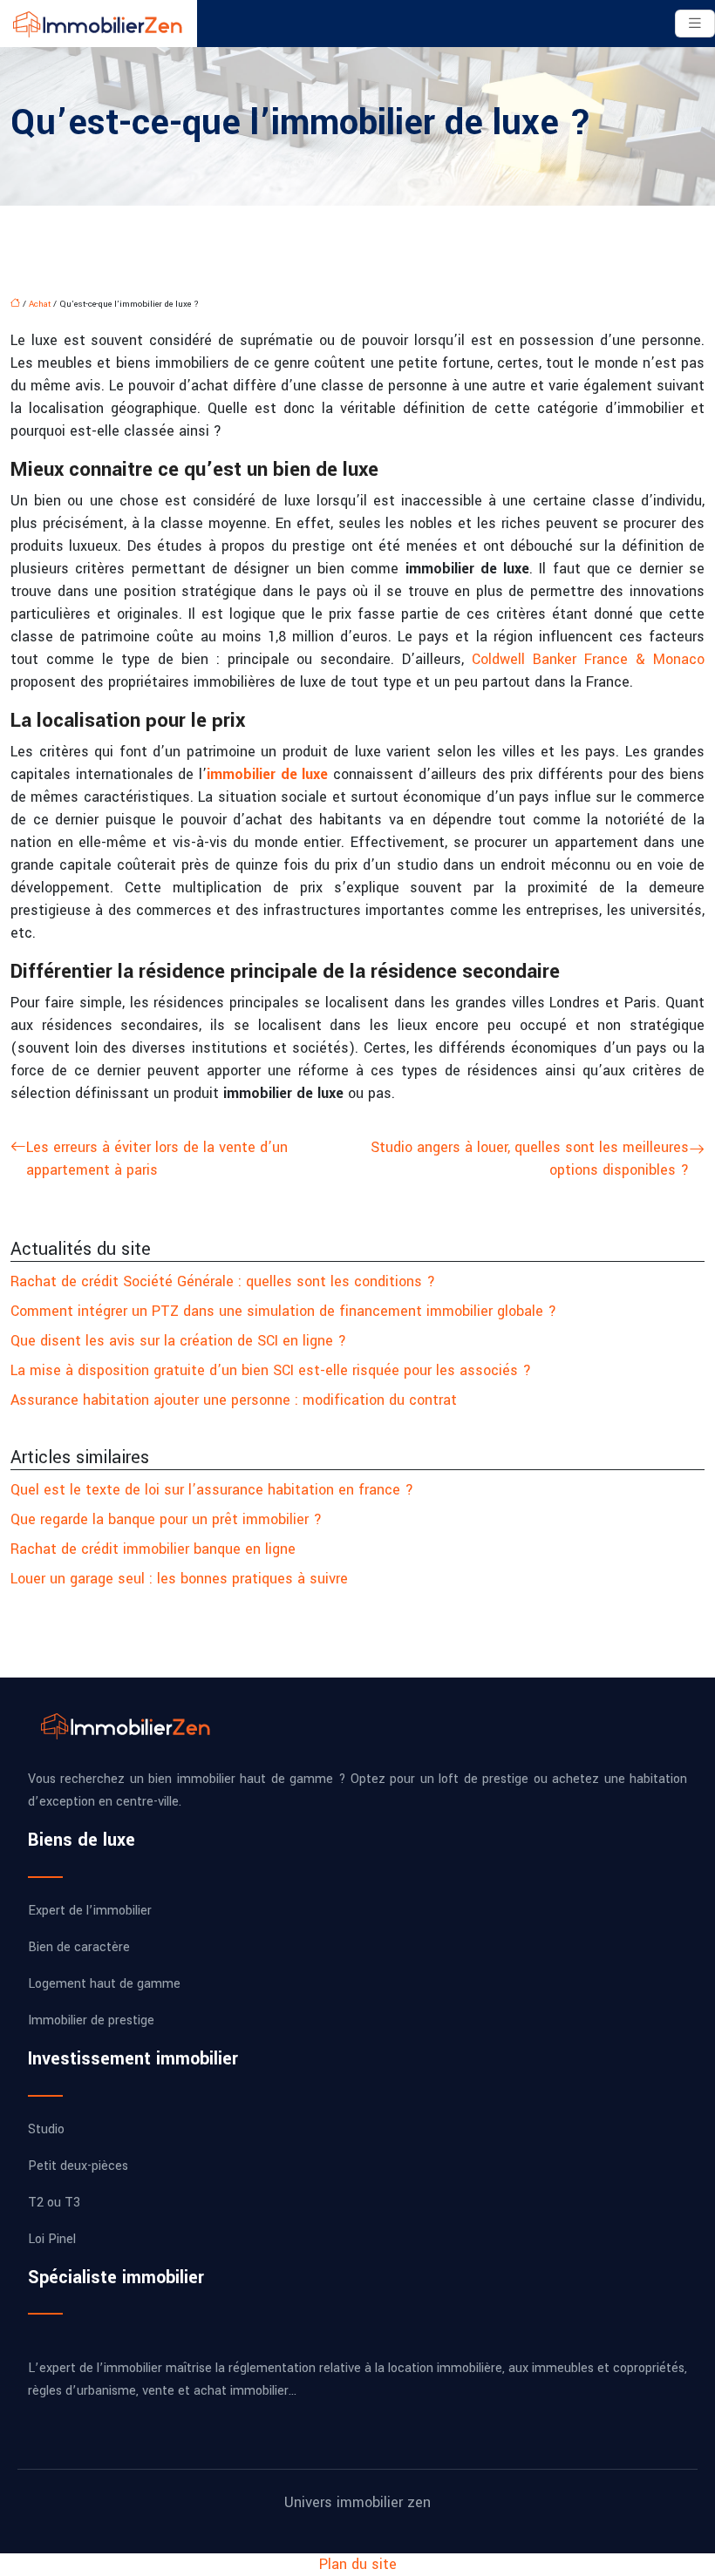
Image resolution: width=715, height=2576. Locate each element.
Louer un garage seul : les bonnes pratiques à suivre (179, 1579)
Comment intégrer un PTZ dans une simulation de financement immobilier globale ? (283, 1311)
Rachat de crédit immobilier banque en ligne (153, 1549)
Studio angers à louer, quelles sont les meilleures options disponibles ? (530, 1159)
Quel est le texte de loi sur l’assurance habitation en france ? (212, 1490)
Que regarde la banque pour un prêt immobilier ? (166, 1519)
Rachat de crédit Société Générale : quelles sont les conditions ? (223, 1281)
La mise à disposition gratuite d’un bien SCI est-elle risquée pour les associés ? (271, 1370)
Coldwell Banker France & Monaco (588, 659)
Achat (40, 304)
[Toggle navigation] (695, 24)
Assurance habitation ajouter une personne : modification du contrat (234, 1400)
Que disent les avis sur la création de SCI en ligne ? (178, 1341)
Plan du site (358, 2564)
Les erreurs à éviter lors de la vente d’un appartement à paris (157, 1159)
